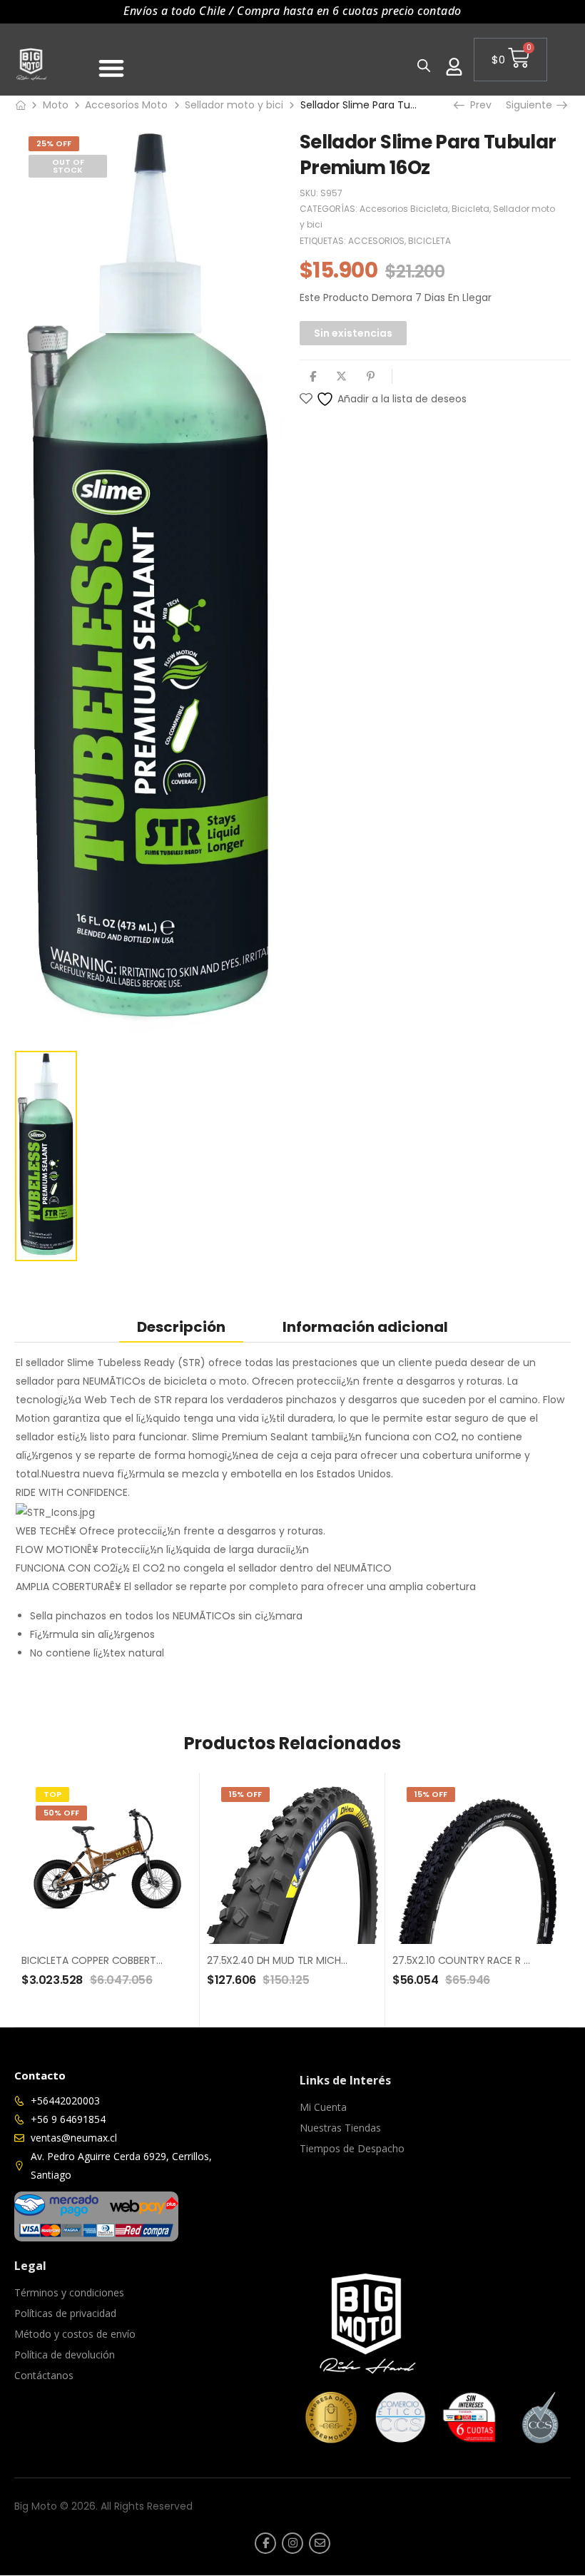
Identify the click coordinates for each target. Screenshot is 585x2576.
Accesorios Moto (126, 105)
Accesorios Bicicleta (404, 209)
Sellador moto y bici (234, 105)
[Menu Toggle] (111, 68)
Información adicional (365, 1327)
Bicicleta (470, 209)
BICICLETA (429, 241)
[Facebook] (313, 376)
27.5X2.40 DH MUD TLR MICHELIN (283, 1960)
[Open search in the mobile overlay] (424, 65)
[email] (320, 2543)
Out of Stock (68, 166)
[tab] (181, 1327)
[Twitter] (341, 376)
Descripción (181, 1327)
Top (52, 1794)
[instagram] (292, 2543)
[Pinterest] (371, 376)
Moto (56, 105)
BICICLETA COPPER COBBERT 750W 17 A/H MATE (134, 1960)
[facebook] (265, 2543)
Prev (476, 105)
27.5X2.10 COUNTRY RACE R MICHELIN (479, 1960)
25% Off (54, 143)
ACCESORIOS (376, 241)
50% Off (61, 1813)
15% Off (245, 1794)
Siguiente (533, 105)
